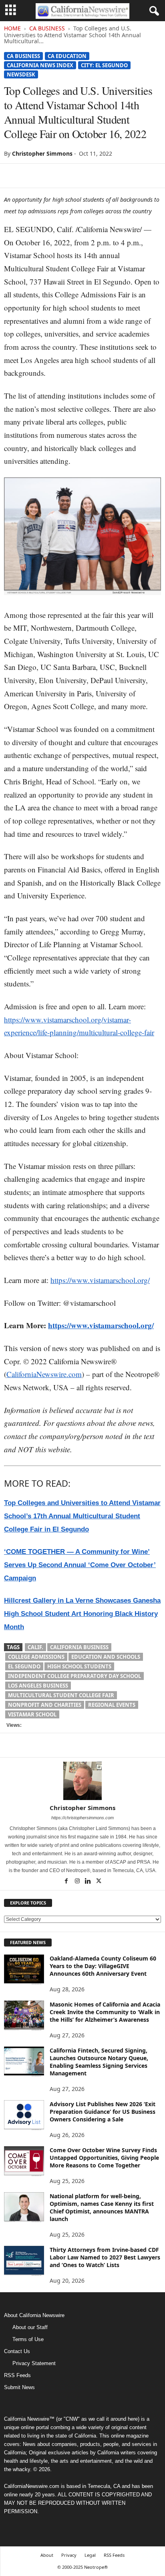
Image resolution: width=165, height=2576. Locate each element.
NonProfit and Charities (45, 1705)
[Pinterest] (49, 176)
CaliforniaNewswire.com (44, 1374)
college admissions (36, 1657)
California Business (79, 1647)
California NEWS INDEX (40, 65)
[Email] (86, 176)
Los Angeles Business (38, 1686)
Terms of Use (28, 2339)
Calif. (35, 1647)
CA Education (67, 56)
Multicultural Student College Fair (61, 1695)
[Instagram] (78, 1882)
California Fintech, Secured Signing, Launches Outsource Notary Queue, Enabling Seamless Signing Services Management (99, 2062)
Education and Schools (106, 1657)
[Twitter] (30, 176)
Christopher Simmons (42, 153)
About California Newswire (34, 2315)
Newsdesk (21, 74)
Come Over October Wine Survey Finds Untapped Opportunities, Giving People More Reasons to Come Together (104, 2158)
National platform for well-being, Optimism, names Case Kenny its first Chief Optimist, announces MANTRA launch (102, 2207)
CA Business (47, 28)
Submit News (19, 2387)
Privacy (69, 2555)
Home (12, 28)
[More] (105, 176)
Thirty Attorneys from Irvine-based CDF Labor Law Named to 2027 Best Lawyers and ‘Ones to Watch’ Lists (105, 2257)
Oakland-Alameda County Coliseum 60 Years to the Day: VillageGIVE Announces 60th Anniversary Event (103, 1966)
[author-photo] (82, 1781)
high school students (79, 1666)
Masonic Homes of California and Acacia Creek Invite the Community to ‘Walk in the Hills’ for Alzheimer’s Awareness (105, 2012)
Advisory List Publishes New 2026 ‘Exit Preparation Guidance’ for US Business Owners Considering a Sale (103, 2112)
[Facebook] (12, 176)
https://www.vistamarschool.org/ (100, 1280)
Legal (90, 2555)
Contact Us (17, 2351)
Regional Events (112, 1705)
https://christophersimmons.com (82, 1818)
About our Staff (30, 2327)
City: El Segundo (104, 65)
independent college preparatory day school (74, 1676)
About (47, 2555)
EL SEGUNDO (24, 1666)
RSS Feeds (17, 2375)
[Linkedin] (67, 176)
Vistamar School (32, 1714)
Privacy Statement (34, 2363)
